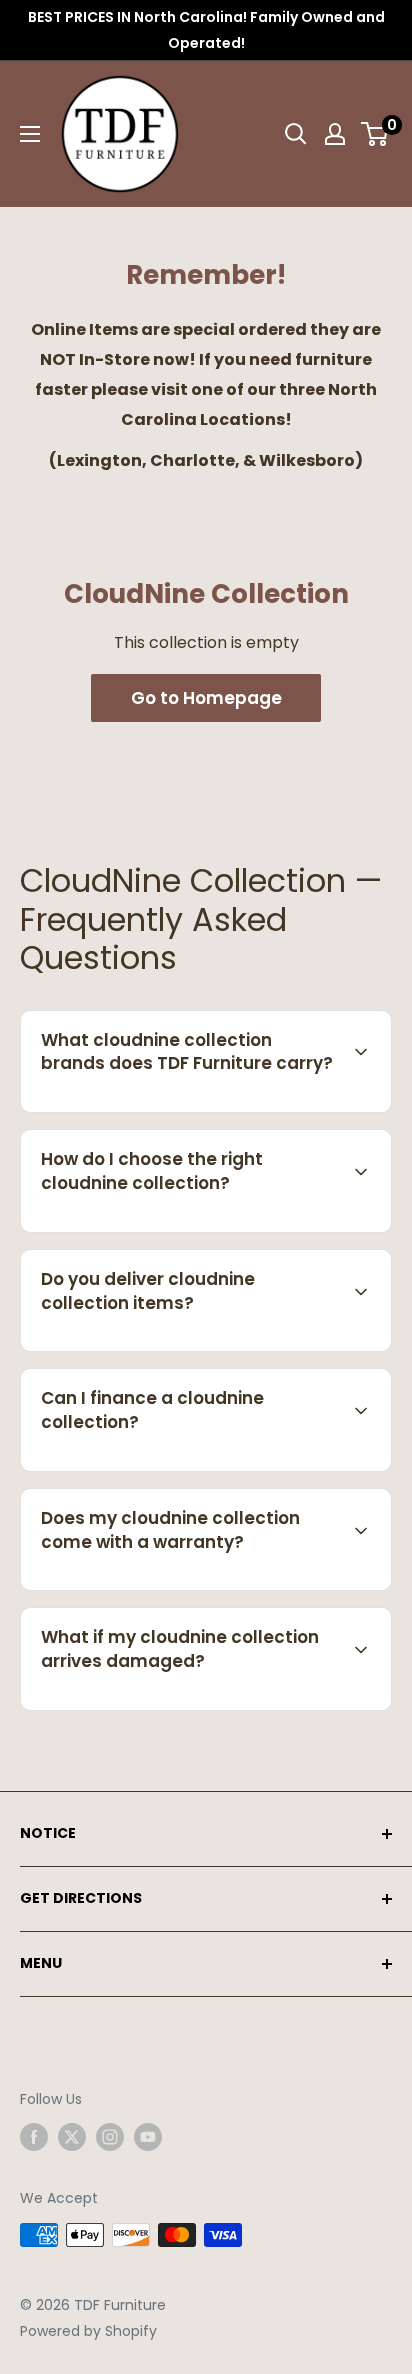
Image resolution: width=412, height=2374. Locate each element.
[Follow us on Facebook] (34, 2137)
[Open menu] (30, 134)
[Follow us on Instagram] (110, 2137)
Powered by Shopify (88, 2331)
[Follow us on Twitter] (72, 2137)
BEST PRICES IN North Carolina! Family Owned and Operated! (206, 30)
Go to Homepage (206, 698)
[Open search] (296, 134)
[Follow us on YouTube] (148, 2137)
